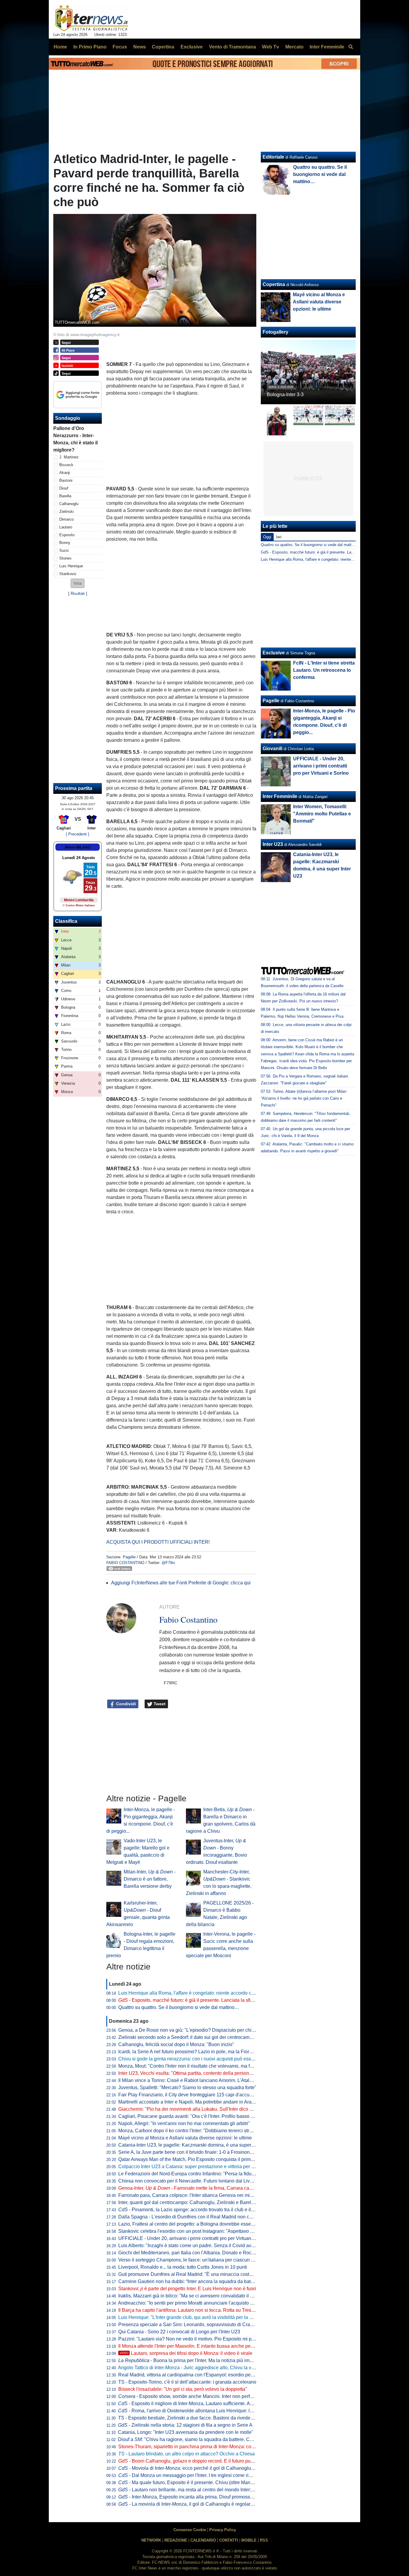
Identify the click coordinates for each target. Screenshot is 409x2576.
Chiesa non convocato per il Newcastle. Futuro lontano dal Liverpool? (192, 2181)
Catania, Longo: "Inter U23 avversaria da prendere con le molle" (186, 2432)
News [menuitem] (140, 47)
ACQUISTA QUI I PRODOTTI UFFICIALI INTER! (158, 1542)
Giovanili (272, 749)
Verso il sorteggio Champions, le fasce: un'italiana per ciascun (188, 2260)
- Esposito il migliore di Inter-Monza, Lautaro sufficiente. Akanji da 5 (194, 2403)
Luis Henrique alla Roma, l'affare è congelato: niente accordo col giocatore (197, 1993)
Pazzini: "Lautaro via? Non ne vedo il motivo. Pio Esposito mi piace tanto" (196, 2339)
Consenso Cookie (190, 2530)
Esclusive (274, 653)
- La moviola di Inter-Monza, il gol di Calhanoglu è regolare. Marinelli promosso (207, 2504)
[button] (78, 583)
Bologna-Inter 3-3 (285, 395)
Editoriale (273, 157)
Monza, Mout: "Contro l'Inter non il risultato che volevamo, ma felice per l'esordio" (204, 2066)
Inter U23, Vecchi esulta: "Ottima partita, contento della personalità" (189, 2073)
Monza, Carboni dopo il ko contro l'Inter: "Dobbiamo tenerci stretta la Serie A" (199, 2131)
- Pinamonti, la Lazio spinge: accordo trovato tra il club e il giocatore (195, 2210)
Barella (65, 496)
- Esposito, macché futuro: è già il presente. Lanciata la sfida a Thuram (198, 2000)
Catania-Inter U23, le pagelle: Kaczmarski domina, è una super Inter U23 (195, 2145)
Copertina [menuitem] (163, 47)
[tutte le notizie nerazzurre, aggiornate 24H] (92, 18)
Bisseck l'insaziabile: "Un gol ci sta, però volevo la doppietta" (183, 2389)
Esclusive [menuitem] (192, 47)
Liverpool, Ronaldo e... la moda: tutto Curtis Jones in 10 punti (183, 2267)
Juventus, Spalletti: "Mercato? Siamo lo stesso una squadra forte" (187, 2088)
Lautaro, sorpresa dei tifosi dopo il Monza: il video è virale (186, 2353)
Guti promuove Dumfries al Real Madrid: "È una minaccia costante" (189, 2274)
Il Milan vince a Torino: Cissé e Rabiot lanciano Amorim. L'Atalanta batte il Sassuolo (207, 2080)
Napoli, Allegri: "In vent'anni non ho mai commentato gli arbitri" (184, 2123)
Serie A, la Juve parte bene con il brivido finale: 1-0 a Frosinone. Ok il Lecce (198, 2152)
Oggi (267, 537)
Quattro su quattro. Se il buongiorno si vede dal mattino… (179, 2007)
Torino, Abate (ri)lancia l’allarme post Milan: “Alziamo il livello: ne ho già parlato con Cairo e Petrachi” (304, 1098)
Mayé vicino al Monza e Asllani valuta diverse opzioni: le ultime (185, 2138)
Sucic (64, 550)
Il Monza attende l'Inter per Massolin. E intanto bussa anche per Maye (192, 2346)
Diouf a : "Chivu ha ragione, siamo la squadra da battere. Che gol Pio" (196, 2439)
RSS (264, 2540)
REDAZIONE (176, 2540)
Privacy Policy (223, 2530)
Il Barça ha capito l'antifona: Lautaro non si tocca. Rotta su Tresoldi (189, 2310)
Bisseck (66, 465)
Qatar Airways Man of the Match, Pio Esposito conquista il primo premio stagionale (205, 2159)
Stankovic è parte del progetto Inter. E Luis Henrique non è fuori (187, 2289)
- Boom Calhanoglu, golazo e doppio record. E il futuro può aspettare (196, 2461)
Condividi (125, 1704)
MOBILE (249, 2540)
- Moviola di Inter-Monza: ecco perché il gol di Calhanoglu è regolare (196, 2468)
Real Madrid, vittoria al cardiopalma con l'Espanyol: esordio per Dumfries (195, 2375)
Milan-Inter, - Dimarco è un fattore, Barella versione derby (150, 1879)
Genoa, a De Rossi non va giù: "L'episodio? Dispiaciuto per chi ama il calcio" (200, 2030)
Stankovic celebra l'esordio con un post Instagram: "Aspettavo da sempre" (196, 2231)
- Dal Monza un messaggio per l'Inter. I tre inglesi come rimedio (190, 2475)
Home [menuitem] (60, 47)
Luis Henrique (71, 566)
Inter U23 (273, 844)
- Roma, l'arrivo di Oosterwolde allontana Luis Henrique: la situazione (197, 2411)
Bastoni (66, 480)
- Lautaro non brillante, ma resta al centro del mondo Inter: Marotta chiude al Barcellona (216, 2490)
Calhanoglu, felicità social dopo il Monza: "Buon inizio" (176, 2044)
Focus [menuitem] (120, 47)
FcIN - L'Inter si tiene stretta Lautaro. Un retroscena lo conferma (324, 670)
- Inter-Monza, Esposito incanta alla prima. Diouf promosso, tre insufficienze (203, 2497)
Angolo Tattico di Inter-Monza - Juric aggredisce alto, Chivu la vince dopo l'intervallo (206, 2368)
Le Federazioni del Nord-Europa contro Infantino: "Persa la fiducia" (189, 2174)
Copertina (274, 284)
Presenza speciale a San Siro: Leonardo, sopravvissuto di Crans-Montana (197, 2325)
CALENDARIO (203, 2540)
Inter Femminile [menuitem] (327, 47)
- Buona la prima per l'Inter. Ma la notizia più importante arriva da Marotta (211, 2360)
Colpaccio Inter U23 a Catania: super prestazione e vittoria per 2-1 (188, 2167)
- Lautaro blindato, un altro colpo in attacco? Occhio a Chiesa (187, 2454)
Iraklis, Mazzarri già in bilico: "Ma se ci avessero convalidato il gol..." (190, 2296)
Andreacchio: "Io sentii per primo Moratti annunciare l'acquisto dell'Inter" (194, 2303)
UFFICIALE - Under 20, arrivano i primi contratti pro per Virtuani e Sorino (195, 2238)
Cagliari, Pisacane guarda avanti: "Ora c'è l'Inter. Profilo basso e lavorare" (196, 2116)
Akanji (65, 473)
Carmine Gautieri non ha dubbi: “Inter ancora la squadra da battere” (189, 2281)
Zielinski (66, 512)
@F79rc (169, 1563)
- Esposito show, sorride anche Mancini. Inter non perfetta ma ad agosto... (205, 2396)
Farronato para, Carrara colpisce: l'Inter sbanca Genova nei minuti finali (194, 2195)
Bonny (65, 543)
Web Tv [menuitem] (271, 47)
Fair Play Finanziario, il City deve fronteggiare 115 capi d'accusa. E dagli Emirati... (205, 2095)
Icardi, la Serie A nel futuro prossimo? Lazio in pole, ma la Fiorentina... (192, 2052)
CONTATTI (229, 2540)
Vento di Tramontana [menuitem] (232, 47)
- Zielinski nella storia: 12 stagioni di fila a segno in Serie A (185, 2425)
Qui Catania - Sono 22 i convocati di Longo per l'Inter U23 (179, 2332)
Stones (65, 558)
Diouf (64, 488)
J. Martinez (69, 457)
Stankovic (68, 574)
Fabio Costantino (125, 1563)
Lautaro (66, 527)
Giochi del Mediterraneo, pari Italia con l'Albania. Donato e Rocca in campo (198, 2253)
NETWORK (151, 2540)
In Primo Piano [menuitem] (90, 47)
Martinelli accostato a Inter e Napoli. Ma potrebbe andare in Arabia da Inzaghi (200, 2102)
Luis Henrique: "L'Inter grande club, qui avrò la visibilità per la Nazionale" (196, 2317)
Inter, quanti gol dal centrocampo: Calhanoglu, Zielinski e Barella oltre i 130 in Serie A (209, 2202)
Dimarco (66, 519)
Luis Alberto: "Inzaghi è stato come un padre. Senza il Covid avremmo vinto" (199, 2246)
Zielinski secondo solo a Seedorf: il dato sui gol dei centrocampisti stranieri (197, 2037)
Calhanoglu (69, 504)
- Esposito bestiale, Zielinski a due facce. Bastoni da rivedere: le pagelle (198, 2418)
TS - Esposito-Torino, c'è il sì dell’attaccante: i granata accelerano (187, 2382)
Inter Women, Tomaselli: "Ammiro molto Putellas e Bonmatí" (322, 814)
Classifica (66, 921)
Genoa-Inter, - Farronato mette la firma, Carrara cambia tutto (194, 2188)
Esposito (67, 535)
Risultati (78, 594)
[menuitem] (351, 47)
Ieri (279, 537)
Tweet (159, 1704)
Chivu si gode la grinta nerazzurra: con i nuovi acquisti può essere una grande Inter (206, 2059)
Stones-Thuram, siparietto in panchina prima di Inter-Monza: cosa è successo (200, 2447)
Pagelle (129, 1557)
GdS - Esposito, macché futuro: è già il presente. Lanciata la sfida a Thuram (327, 552)
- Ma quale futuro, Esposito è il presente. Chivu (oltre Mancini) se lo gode (200, 2482)
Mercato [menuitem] (294, 47)
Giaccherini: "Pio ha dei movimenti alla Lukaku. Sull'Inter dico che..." (190, 2109)
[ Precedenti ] (78, 834)
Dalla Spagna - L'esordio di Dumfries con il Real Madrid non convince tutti (196, 2217)
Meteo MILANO (78, 847)
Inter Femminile (280, 796)
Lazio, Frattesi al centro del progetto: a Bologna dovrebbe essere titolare (194, 2224)
